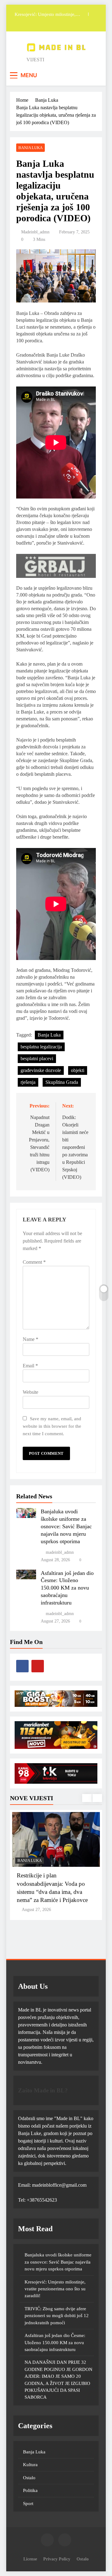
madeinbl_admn (35, 232)
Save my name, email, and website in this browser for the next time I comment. (52, 1426)
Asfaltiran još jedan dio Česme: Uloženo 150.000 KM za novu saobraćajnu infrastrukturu (67, 1588)
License (30, 2559)
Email (30, 1366)
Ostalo (29, 2478)
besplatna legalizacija (41, 1047)
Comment (34, 1262)
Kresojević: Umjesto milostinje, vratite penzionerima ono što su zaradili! (45, 12)
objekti (78, 1070)
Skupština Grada (62, 1082)
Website (30, 1392)
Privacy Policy (57, 2559)
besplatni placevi (37, 1059)
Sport (28, 2503)
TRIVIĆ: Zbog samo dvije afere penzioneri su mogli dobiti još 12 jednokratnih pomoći (57, 2316)
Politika (30, 2490)
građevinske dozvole (41, 1070)
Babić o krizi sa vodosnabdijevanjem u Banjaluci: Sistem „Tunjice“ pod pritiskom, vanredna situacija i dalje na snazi (55, 1892)
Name (30, 1339)
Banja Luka (30, 148)
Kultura (30, 2465)
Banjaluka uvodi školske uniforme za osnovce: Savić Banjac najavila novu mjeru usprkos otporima (66, 1526)
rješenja (28, 1082)
